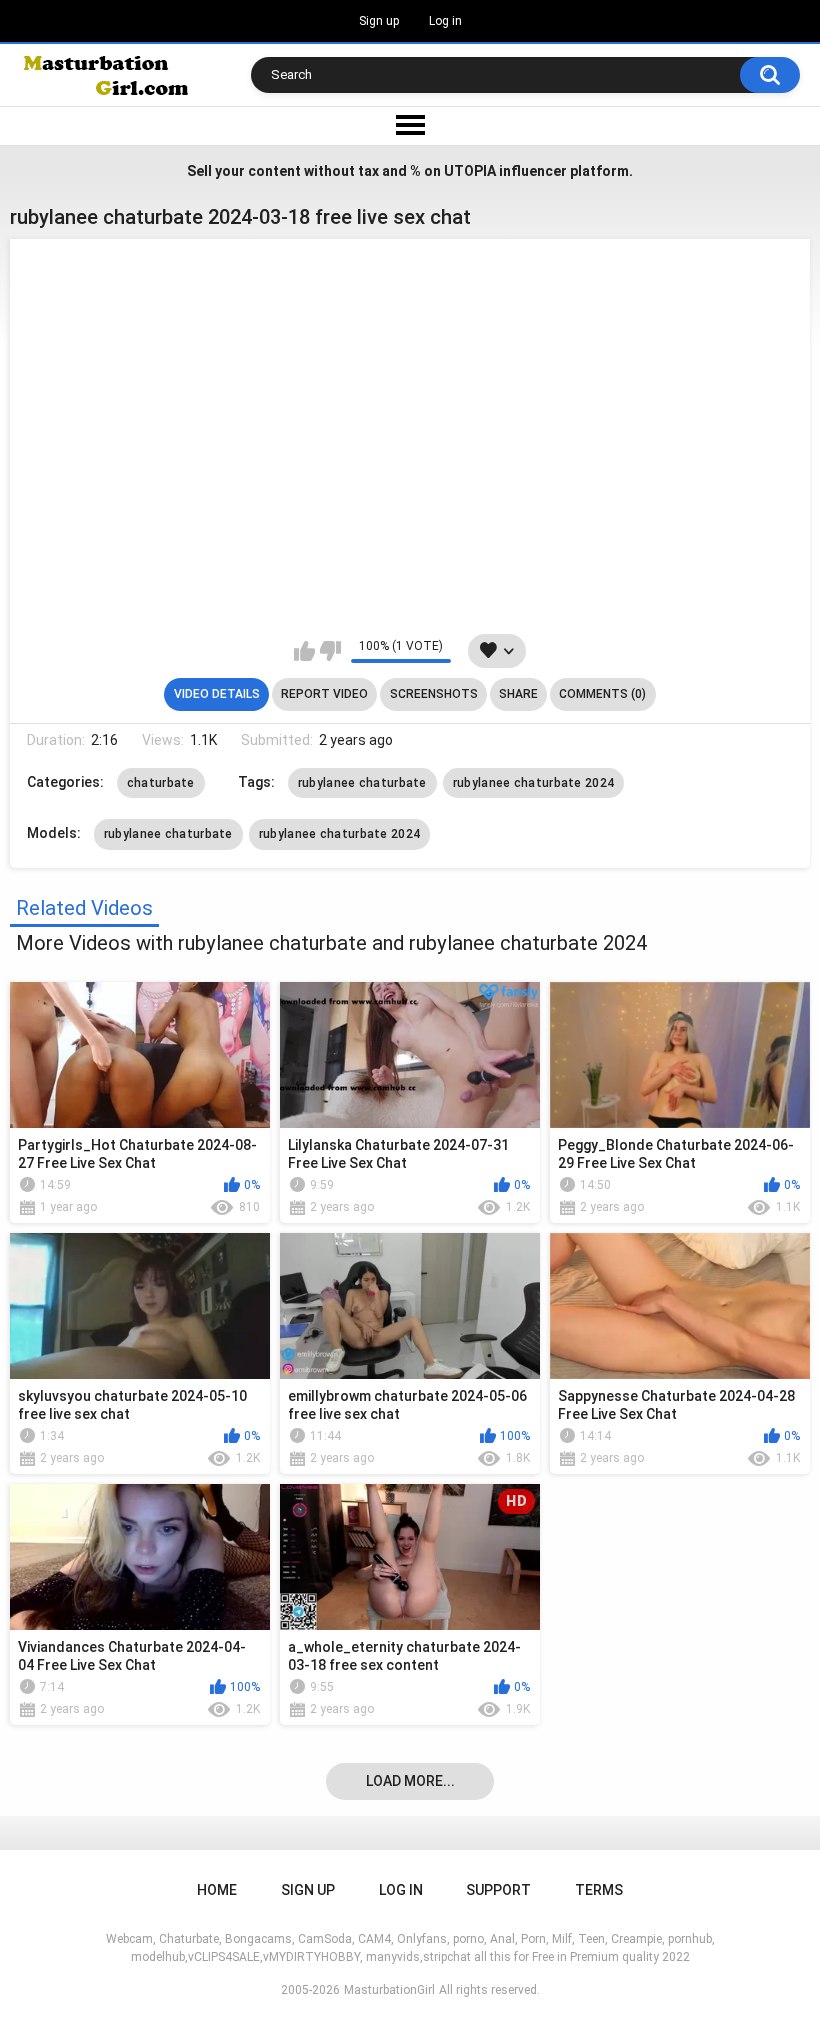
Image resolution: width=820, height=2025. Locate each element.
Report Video (324, 694)
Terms (599, 1890)
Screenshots (434, 694)
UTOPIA (470, 171)
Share (518, 694)
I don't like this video (330, 651)
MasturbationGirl (389, 1990)
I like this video (304, 651)
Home (217, 1890)
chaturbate (161, 783)
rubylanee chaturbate (362, 783)
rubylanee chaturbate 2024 (534, 783)
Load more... (410, 1781)
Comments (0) (602, 694)
